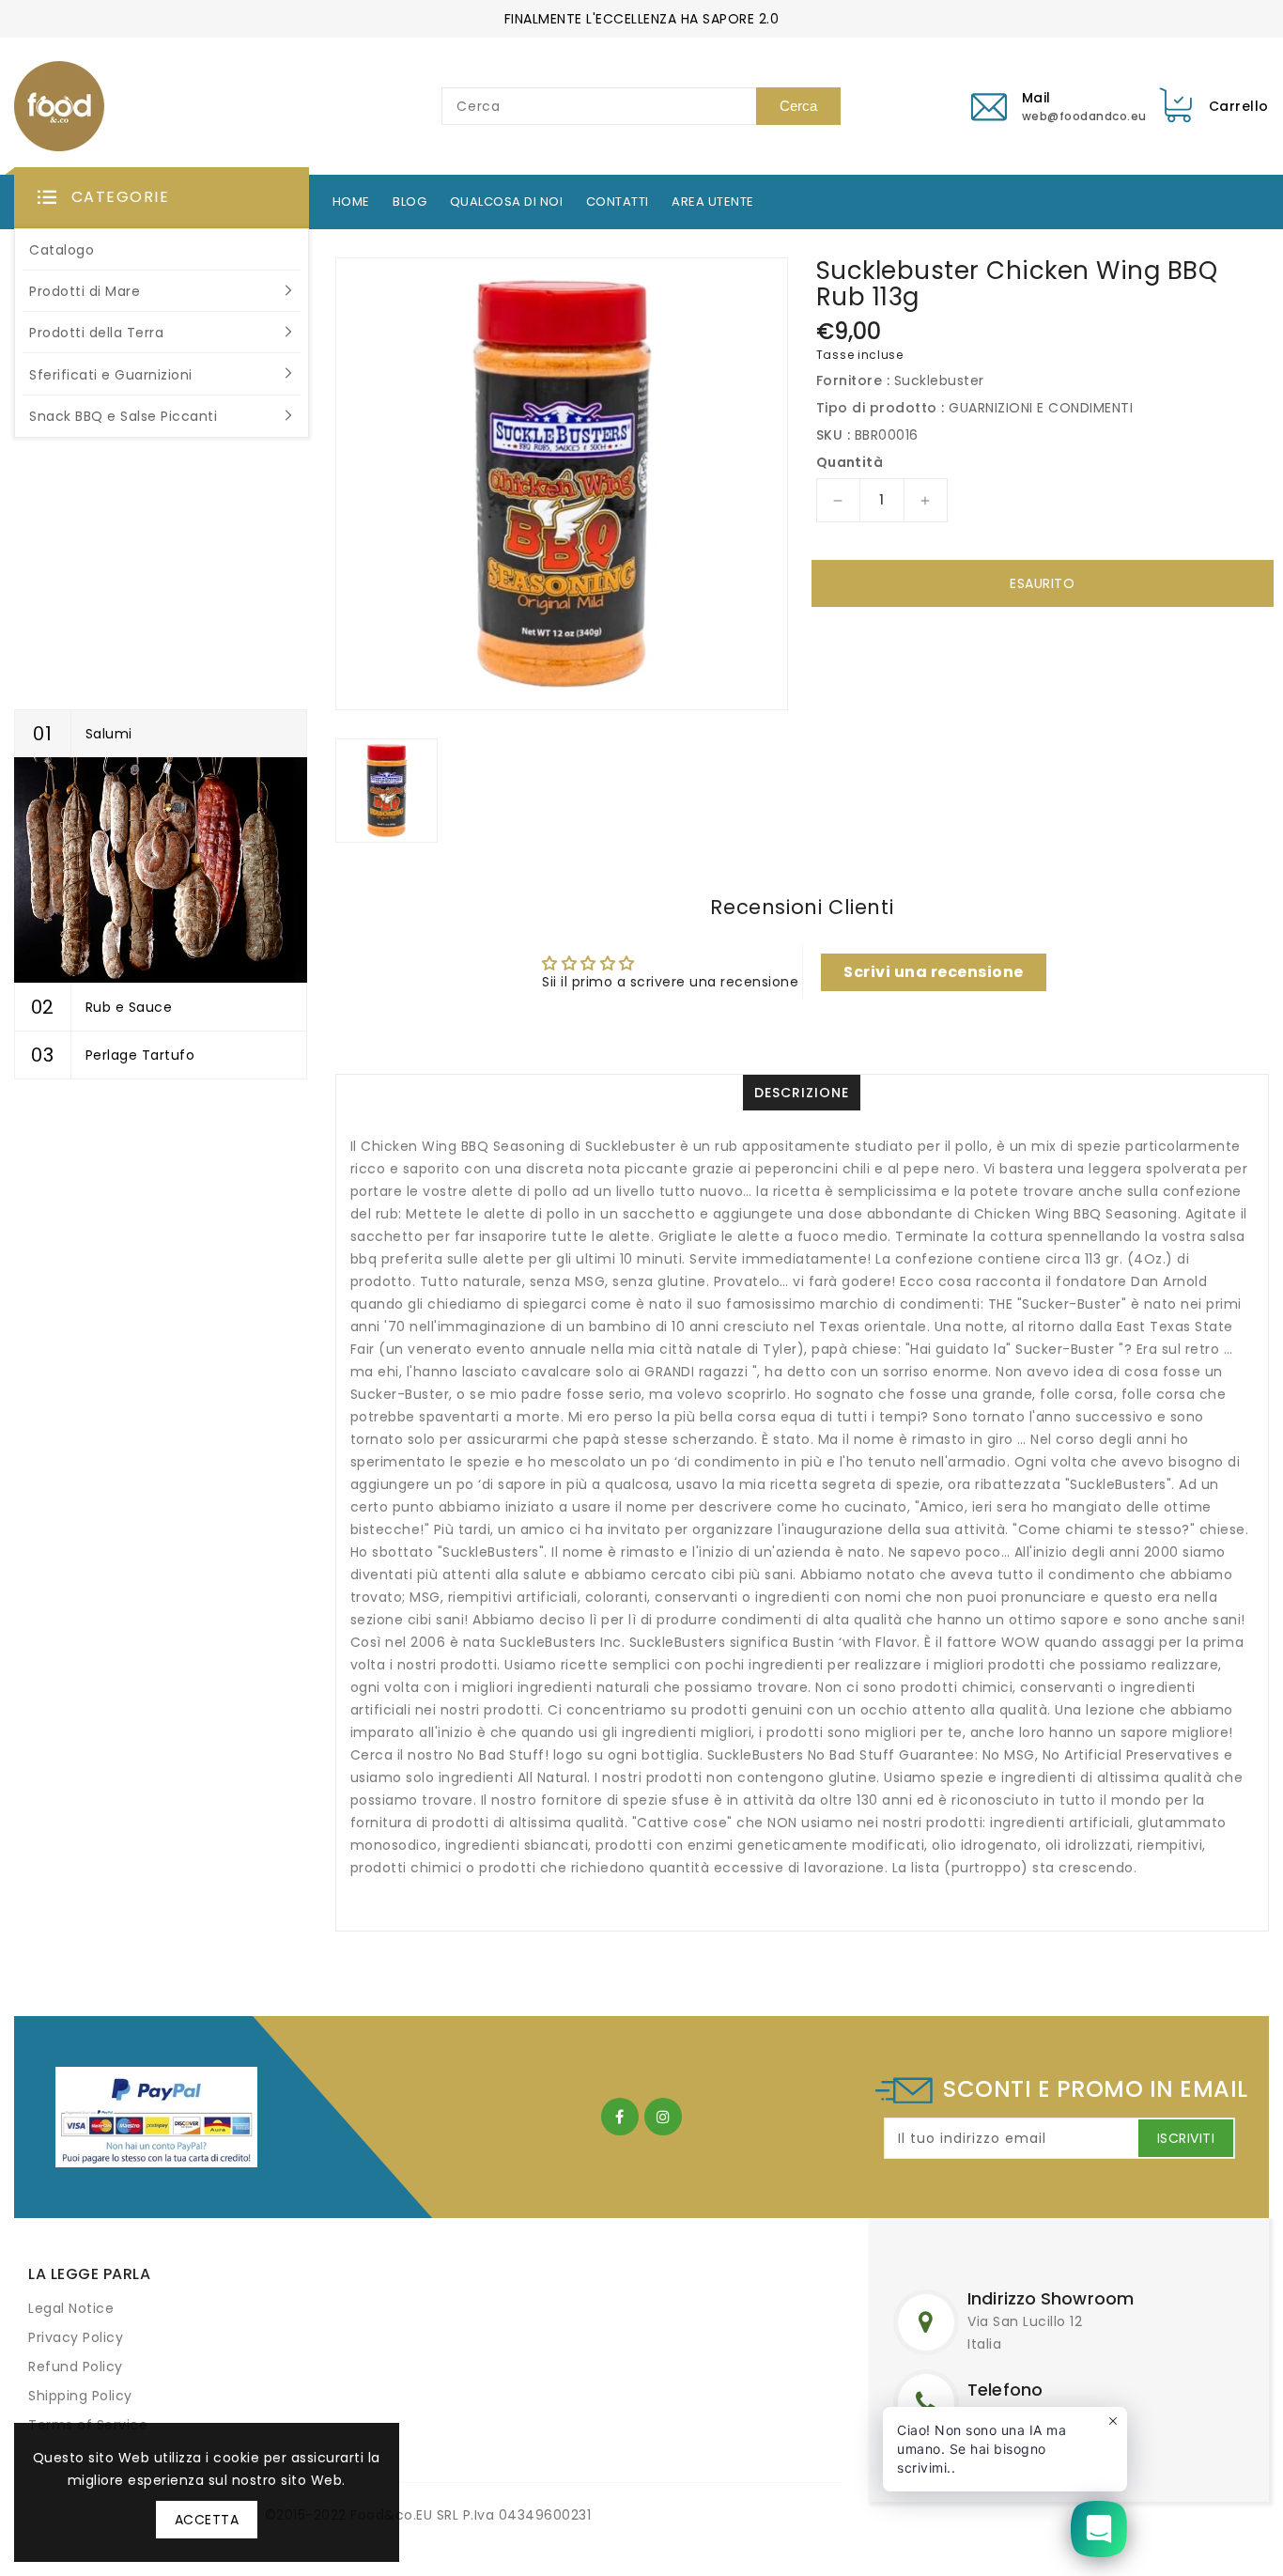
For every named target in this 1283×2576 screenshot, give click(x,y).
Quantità (850, 462)
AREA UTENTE (713, 202)
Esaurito (1042, 583)
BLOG (410, 202)
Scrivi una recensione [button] (934, 972)
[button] (162, 198)
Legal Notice (71, 2308)
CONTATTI (618, 202)
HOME (351, 202)
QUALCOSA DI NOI (507, 202)
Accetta (207, 2520)
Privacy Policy (76, 2337)
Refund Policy (76, 2367)
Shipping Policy (80, 2396)
